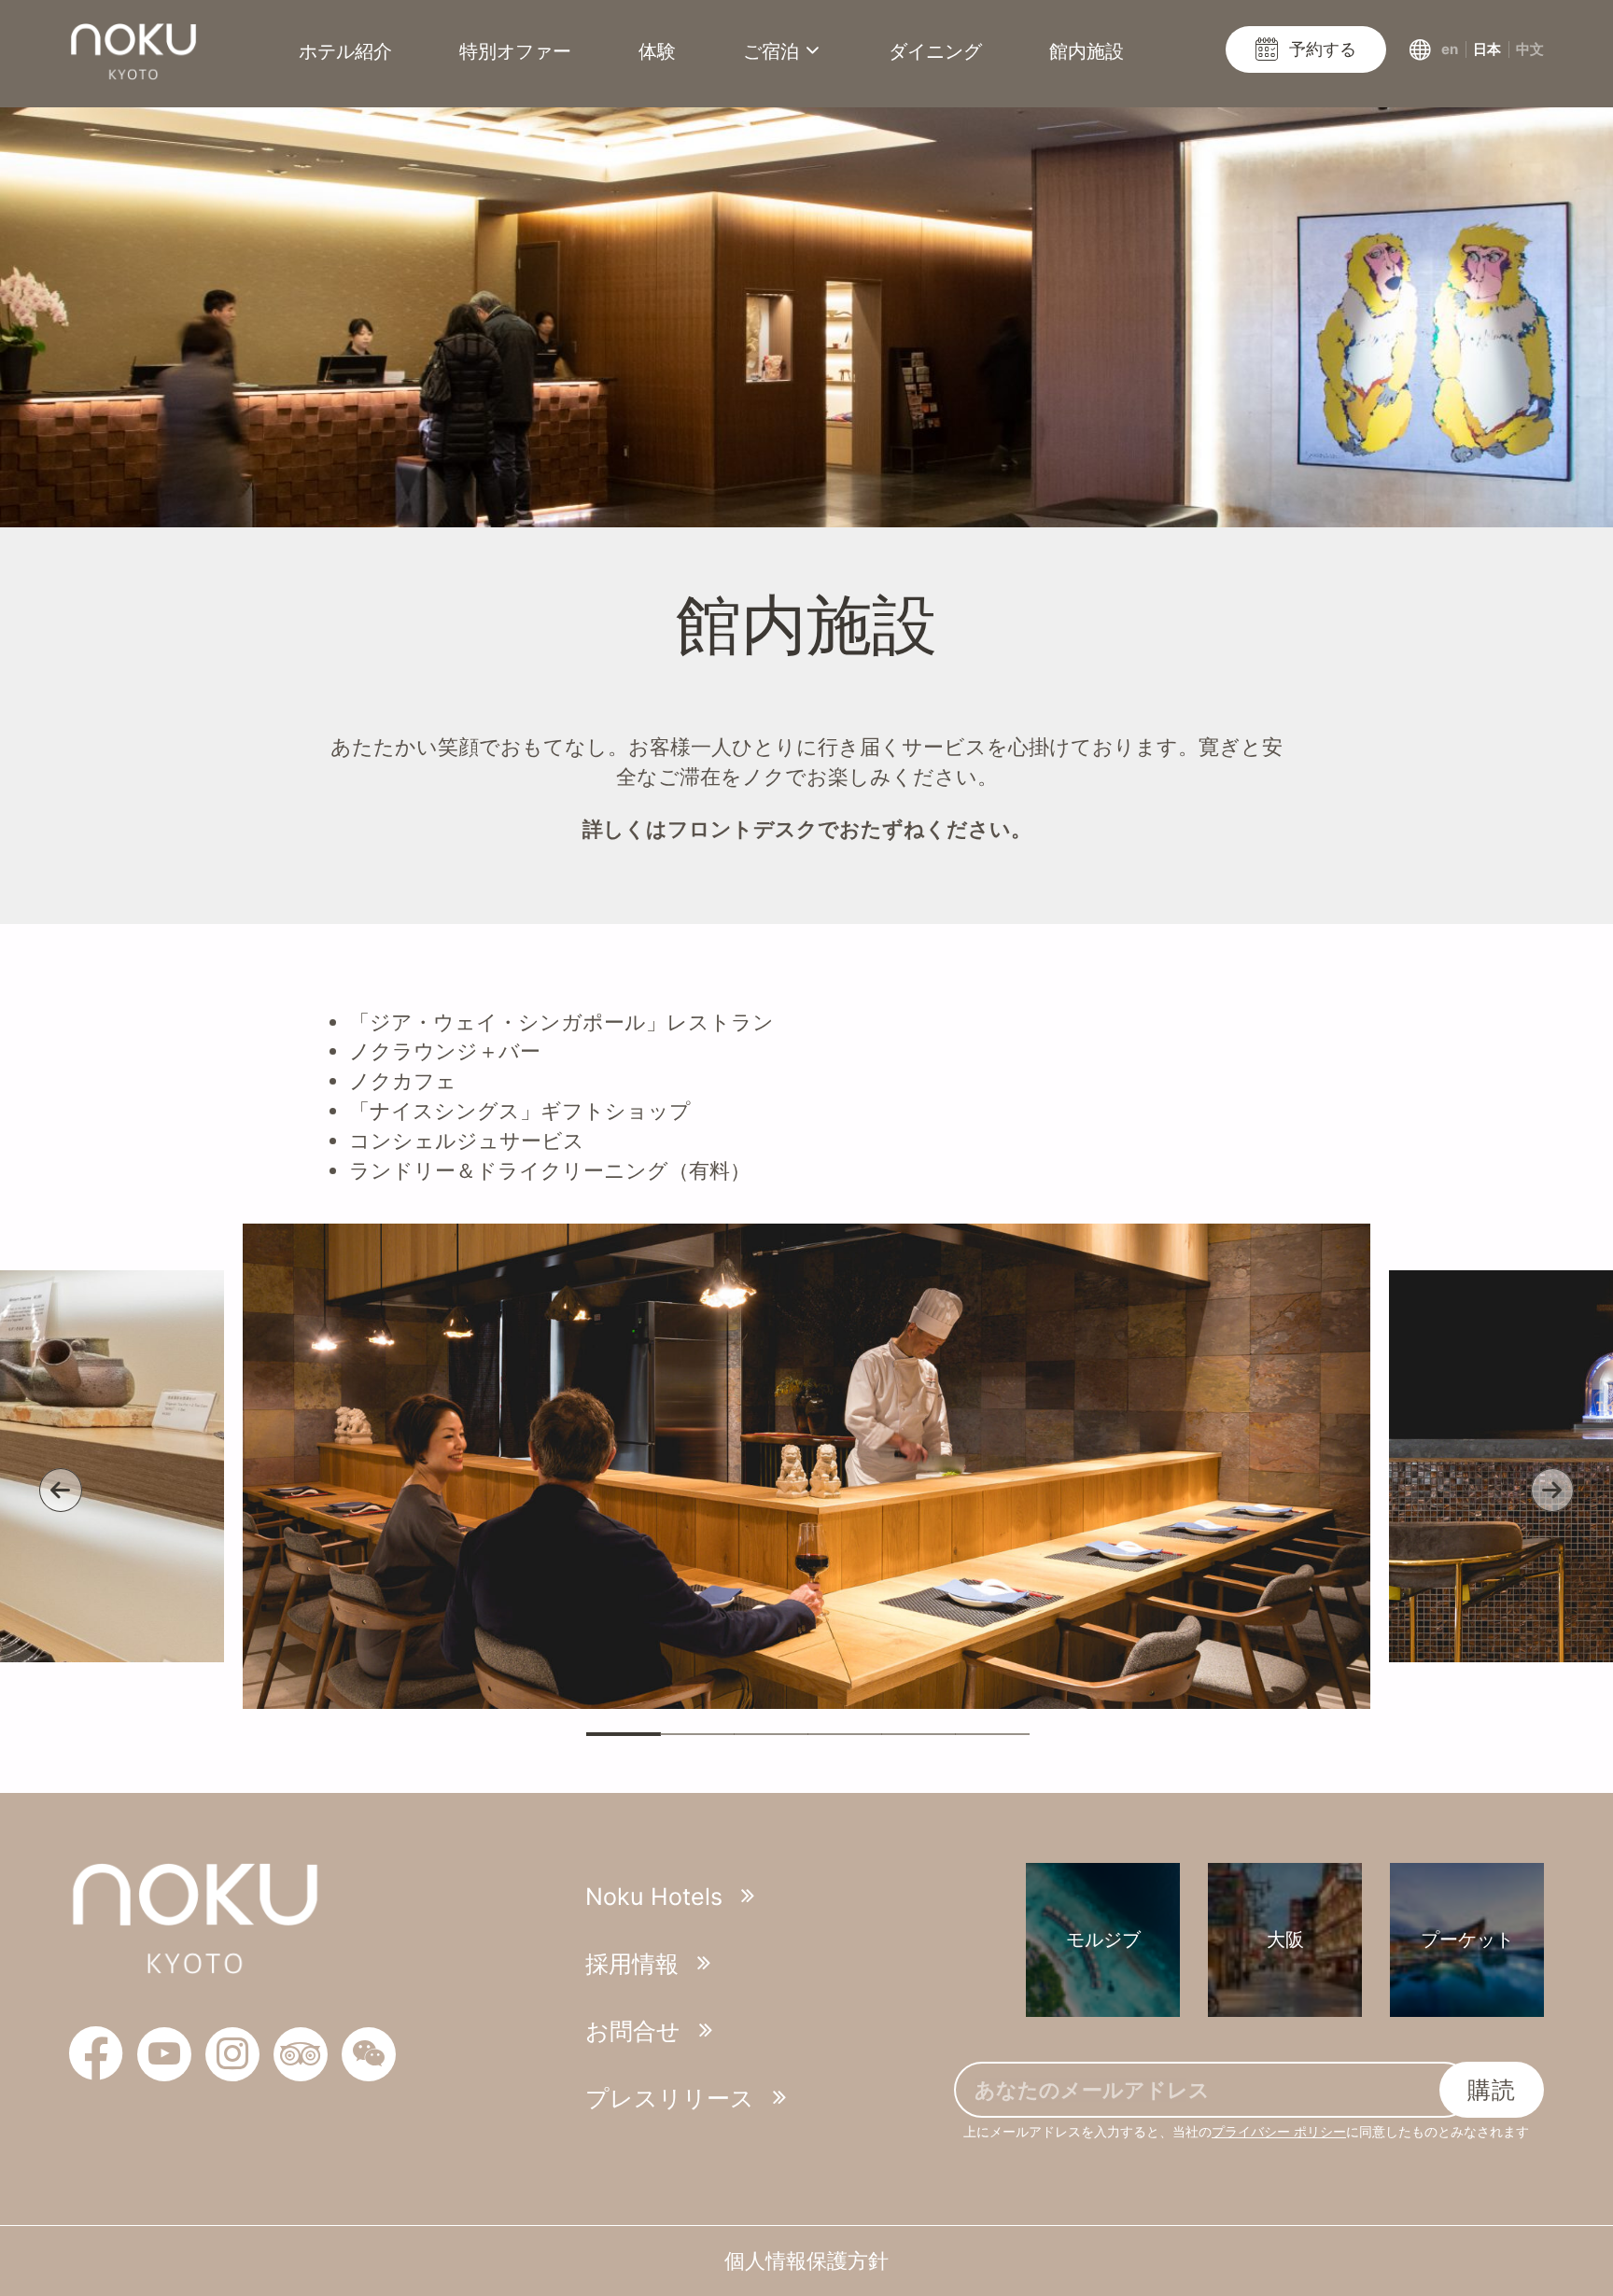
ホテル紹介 (345, 51)
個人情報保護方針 (806, 2261)
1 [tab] (624, 1734)
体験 (657, 51)
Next (1552, 1491)
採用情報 (632, 1964)
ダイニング (935, 51)
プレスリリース (670, 2098)
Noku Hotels (654, 1897)
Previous (61, 1491)
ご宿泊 (771, 51)
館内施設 (1087, 51)
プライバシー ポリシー (1279, 2131)
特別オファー (515, 51)
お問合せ (633, 2031)
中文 (1530, 49)
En (1450, 49)
